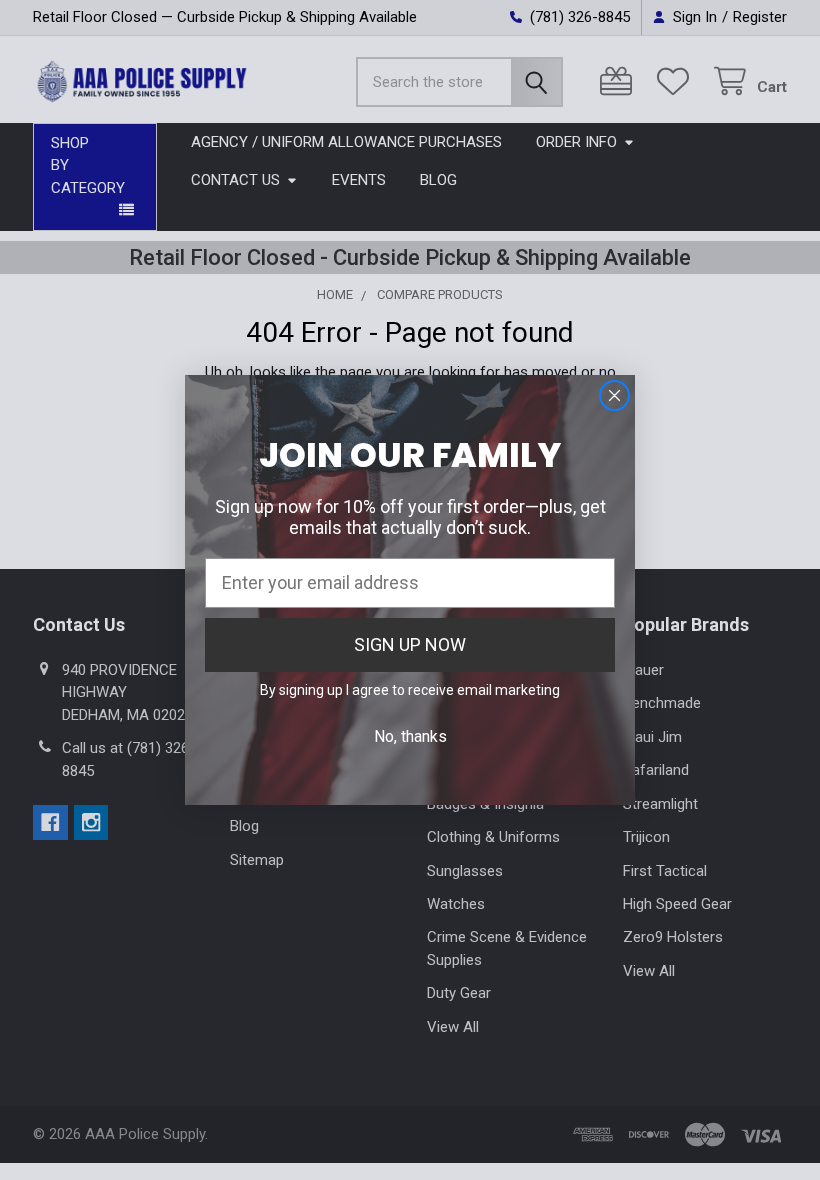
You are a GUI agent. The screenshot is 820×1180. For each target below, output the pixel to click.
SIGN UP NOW (410, 644)
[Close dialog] (614, 395)
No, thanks (410, 736)
